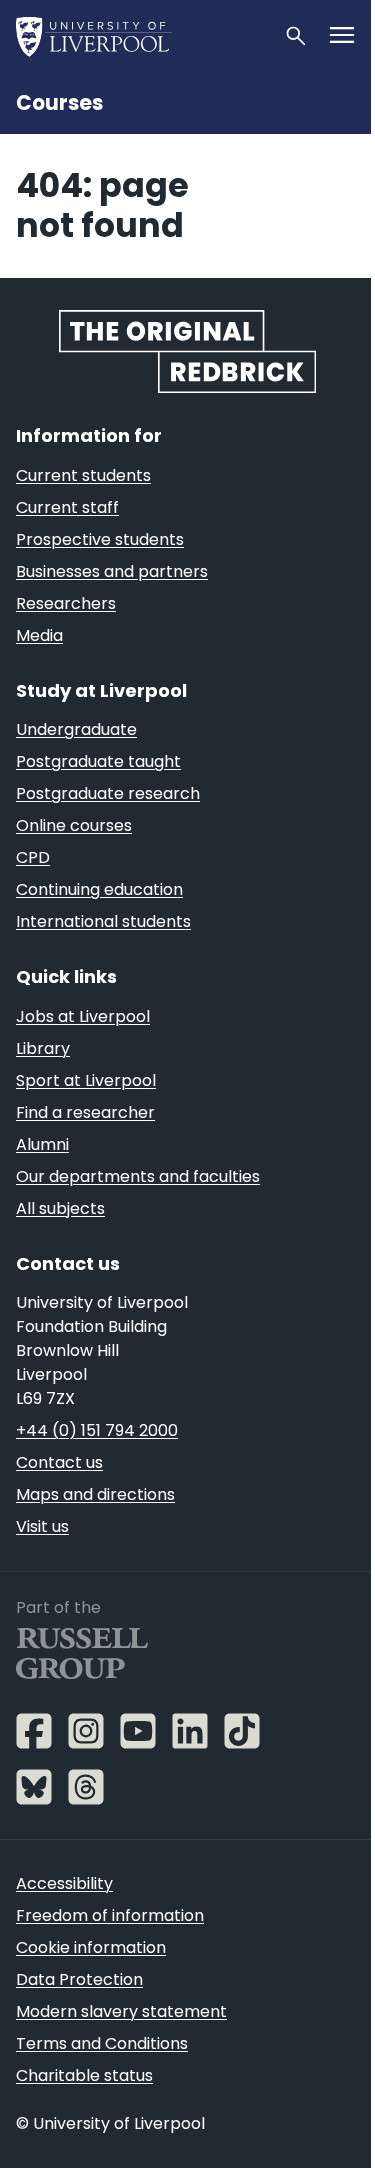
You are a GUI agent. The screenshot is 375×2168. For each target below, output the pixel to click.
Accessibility (64, 1883)
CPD (33, 857)
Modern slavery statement (121, 2011)
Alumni (42, 1144)
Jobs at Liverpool (83, 1016)
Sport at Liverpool (86, 1080)
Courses (59, 103)
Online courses (74, 825)
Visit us (42, 1526)
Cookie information (91, 1947)
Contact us (59, 1462)
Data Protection (79, 1979)
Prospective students (100, 539)
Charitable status (84, 2075)
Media (39, 635)
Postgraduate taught (98, 761)
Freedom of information (110, 1915)
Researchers (66, 603)
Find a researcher (85, 1112)
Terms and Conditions (102, 2043)
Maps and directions (95, 1494)
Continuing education (99, 889)
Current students (83, 475)
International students (103, 921)
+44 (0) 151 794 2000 (97, 1430)
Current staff (67, 507)
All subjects (60, 1208)
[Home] (141, 36)
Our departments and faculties (138, 1176)
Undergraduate (76, 729)
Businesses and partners (112, 571)
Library (43, 1048)
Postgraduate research (108, 793)
